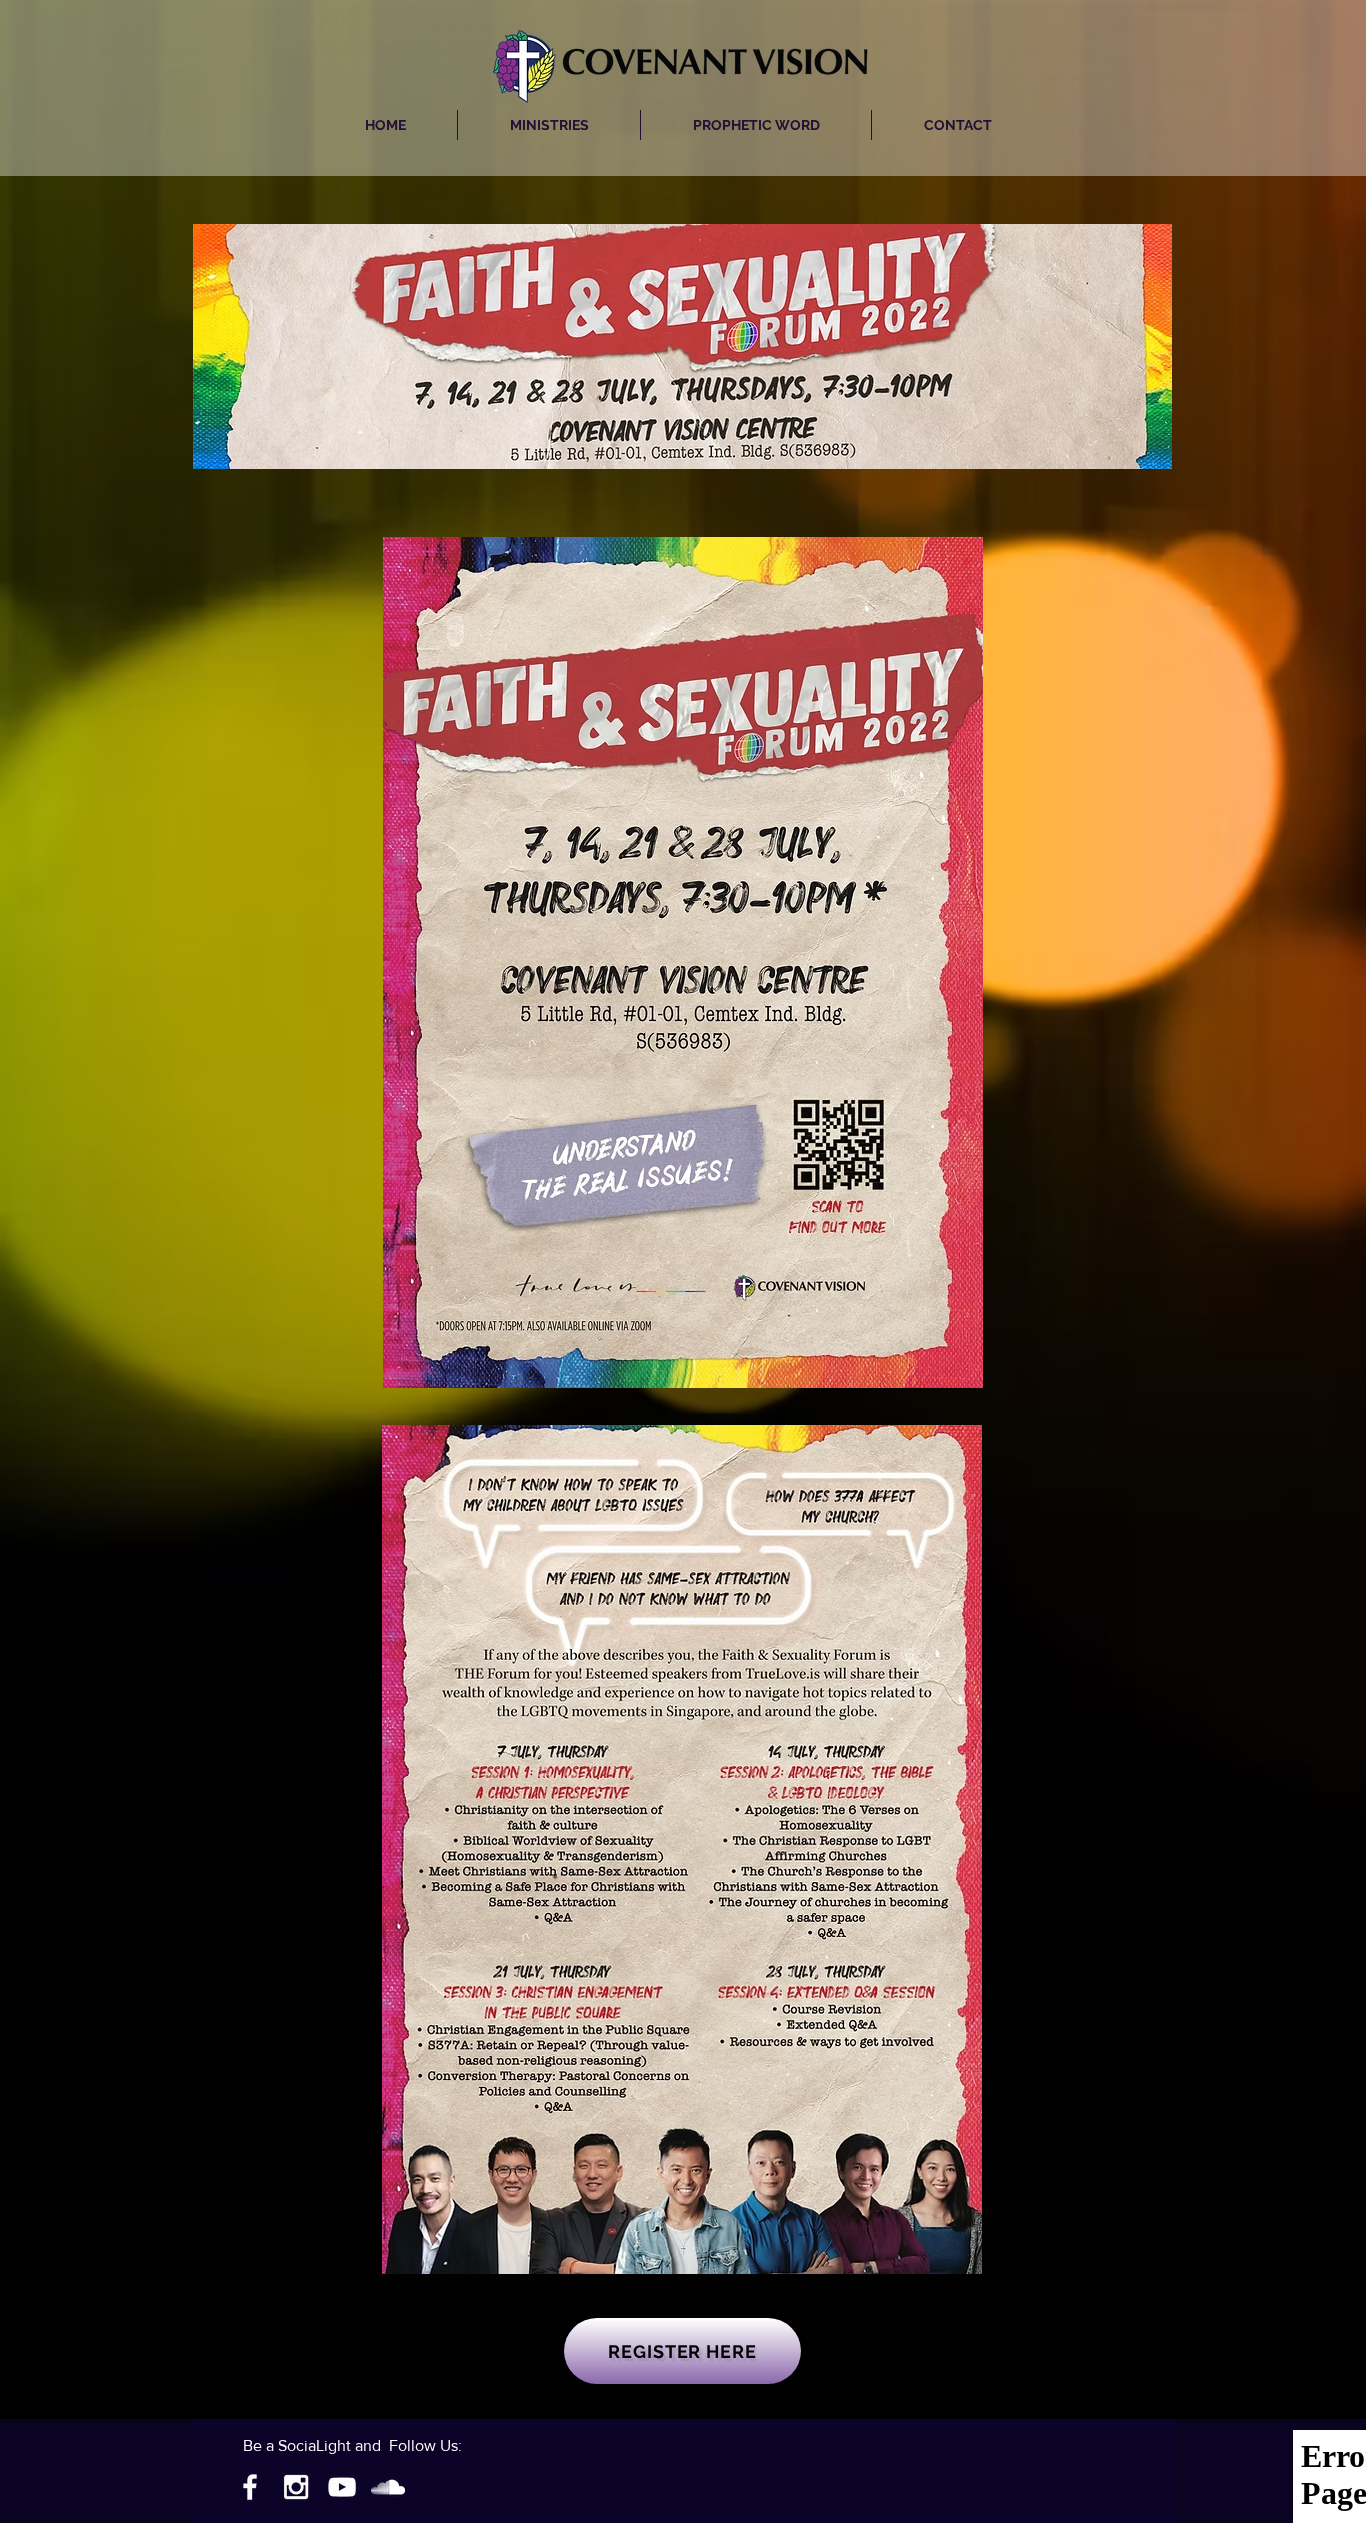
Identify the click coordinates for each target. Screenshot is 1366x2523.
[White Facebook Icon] (250, 2487)
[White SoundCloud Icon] (388, 2487)
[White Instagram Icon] (296, 2487)
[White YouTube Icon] (342, 2487)
